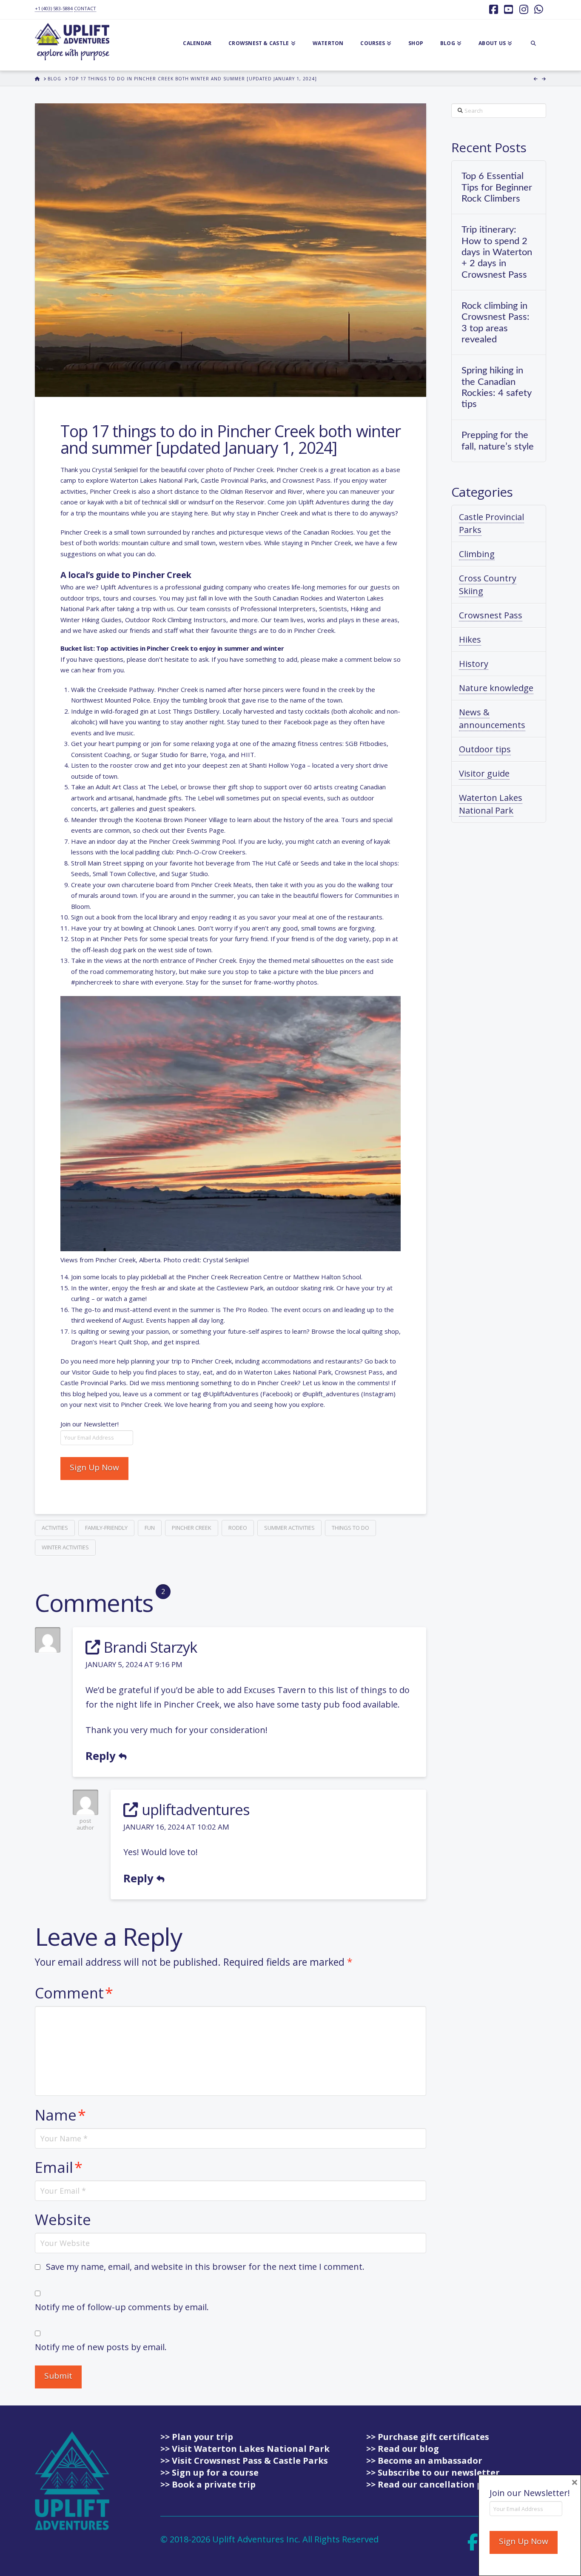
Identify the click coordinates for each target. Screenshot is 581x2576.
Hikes (470, 639)
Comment (74, 1993)
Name (60, 2115)
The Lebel (162, 787)
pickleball (154, 1277)
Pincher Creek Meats (221, 885)
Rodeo (238, 1528)
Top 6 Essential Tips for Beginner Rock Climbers (497, 187)
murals (88, 895)
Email (59, 2167)
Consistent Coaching (101, 754)
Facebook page (306, 722)
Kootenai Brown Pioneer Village (181, 820)
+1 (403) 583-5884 (54, 8)
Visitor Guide (91, 1372)
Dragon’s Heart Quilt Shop (110, 1342)
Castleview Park (240, 1288)
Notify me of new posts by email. (101, 2347)
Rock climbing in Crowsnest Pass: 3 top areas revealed (496, 323)
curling (80, 1298)
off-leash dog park (109, 950)
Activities (55, 1528)
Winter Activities (65, 1547)
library (168, 917)
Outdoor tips (485, 749)
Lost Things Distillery (189, 711)
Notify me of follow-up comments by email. (122, 2307)
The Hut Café (271, 863)
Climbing (477, 554)
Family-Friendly (106, 1528)
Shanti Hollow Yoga (277, 765)
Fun (150, 1528)
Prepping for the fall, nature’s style (498, 441)
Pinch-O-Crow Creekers (211, 852)
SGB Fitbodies (366, 743)
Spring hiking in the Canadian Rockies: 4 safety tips (496, 387)
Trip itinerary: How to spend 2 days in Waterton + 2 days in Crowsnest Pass (497, 252)
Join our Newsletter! (90, 1424)
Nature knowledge (496, 688)
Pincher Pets (119, 939)
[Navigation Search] (533, 45)
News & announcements (492, 719)
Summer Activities (289, 1528)
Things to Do (350, 1528)
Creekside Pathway (126, 689)
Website (63, 2219)
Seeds (310, 863)
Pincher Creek (192, 1528)
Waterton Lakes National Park (491, 804)
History (474, 664)
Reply (102, 1756)
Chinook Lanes (174, 928)
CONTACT (85, 8)
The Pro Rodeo (245, 1309)
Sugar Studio (160, 754)
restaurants (365, 917)
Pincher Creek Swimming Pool (192, 841)
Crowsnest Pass (491, 615)
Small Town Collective (124, 874)
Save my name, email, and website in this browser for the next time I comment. (205, 2267)
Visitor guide (484, 773)
